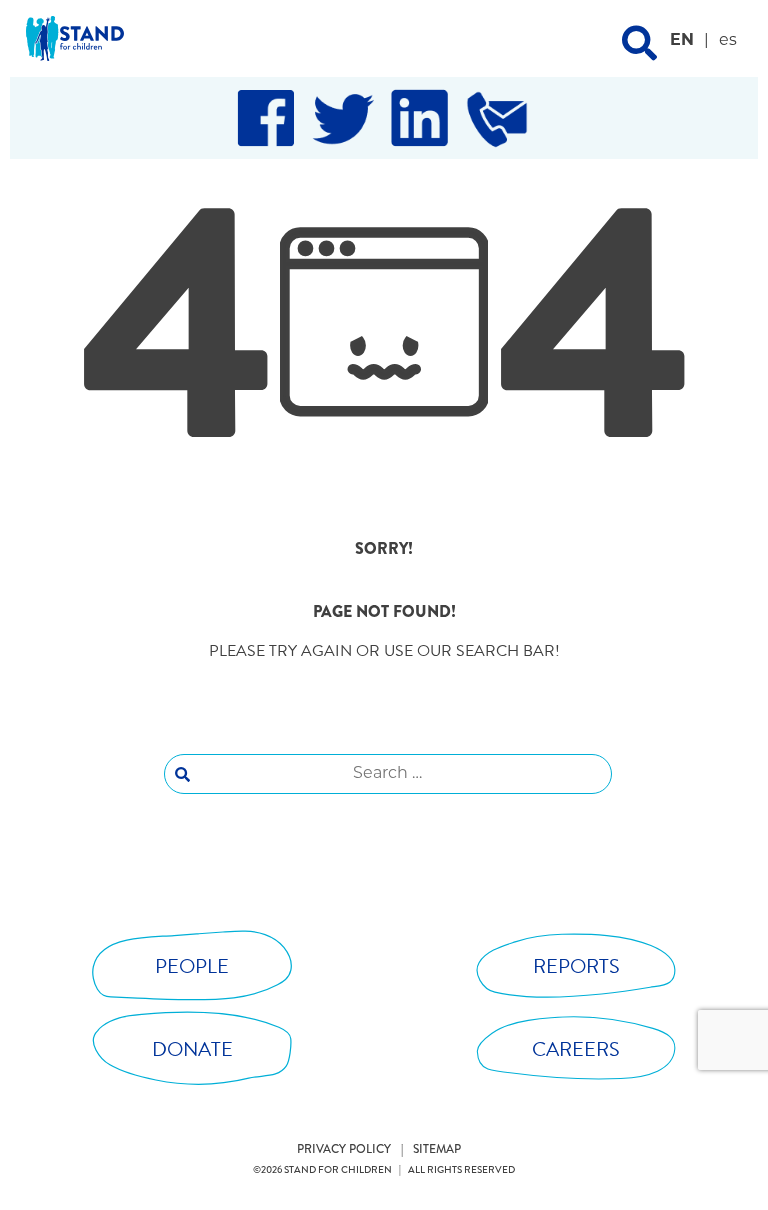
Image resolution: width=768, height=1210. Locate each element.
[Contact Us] (497, 118)
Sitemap (437, 1149)
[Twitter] (343, 118)
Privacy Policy (344, 1149)
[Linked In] (420, 118)
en (682, 41)
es (728, 41)
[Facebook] (266, 118)
